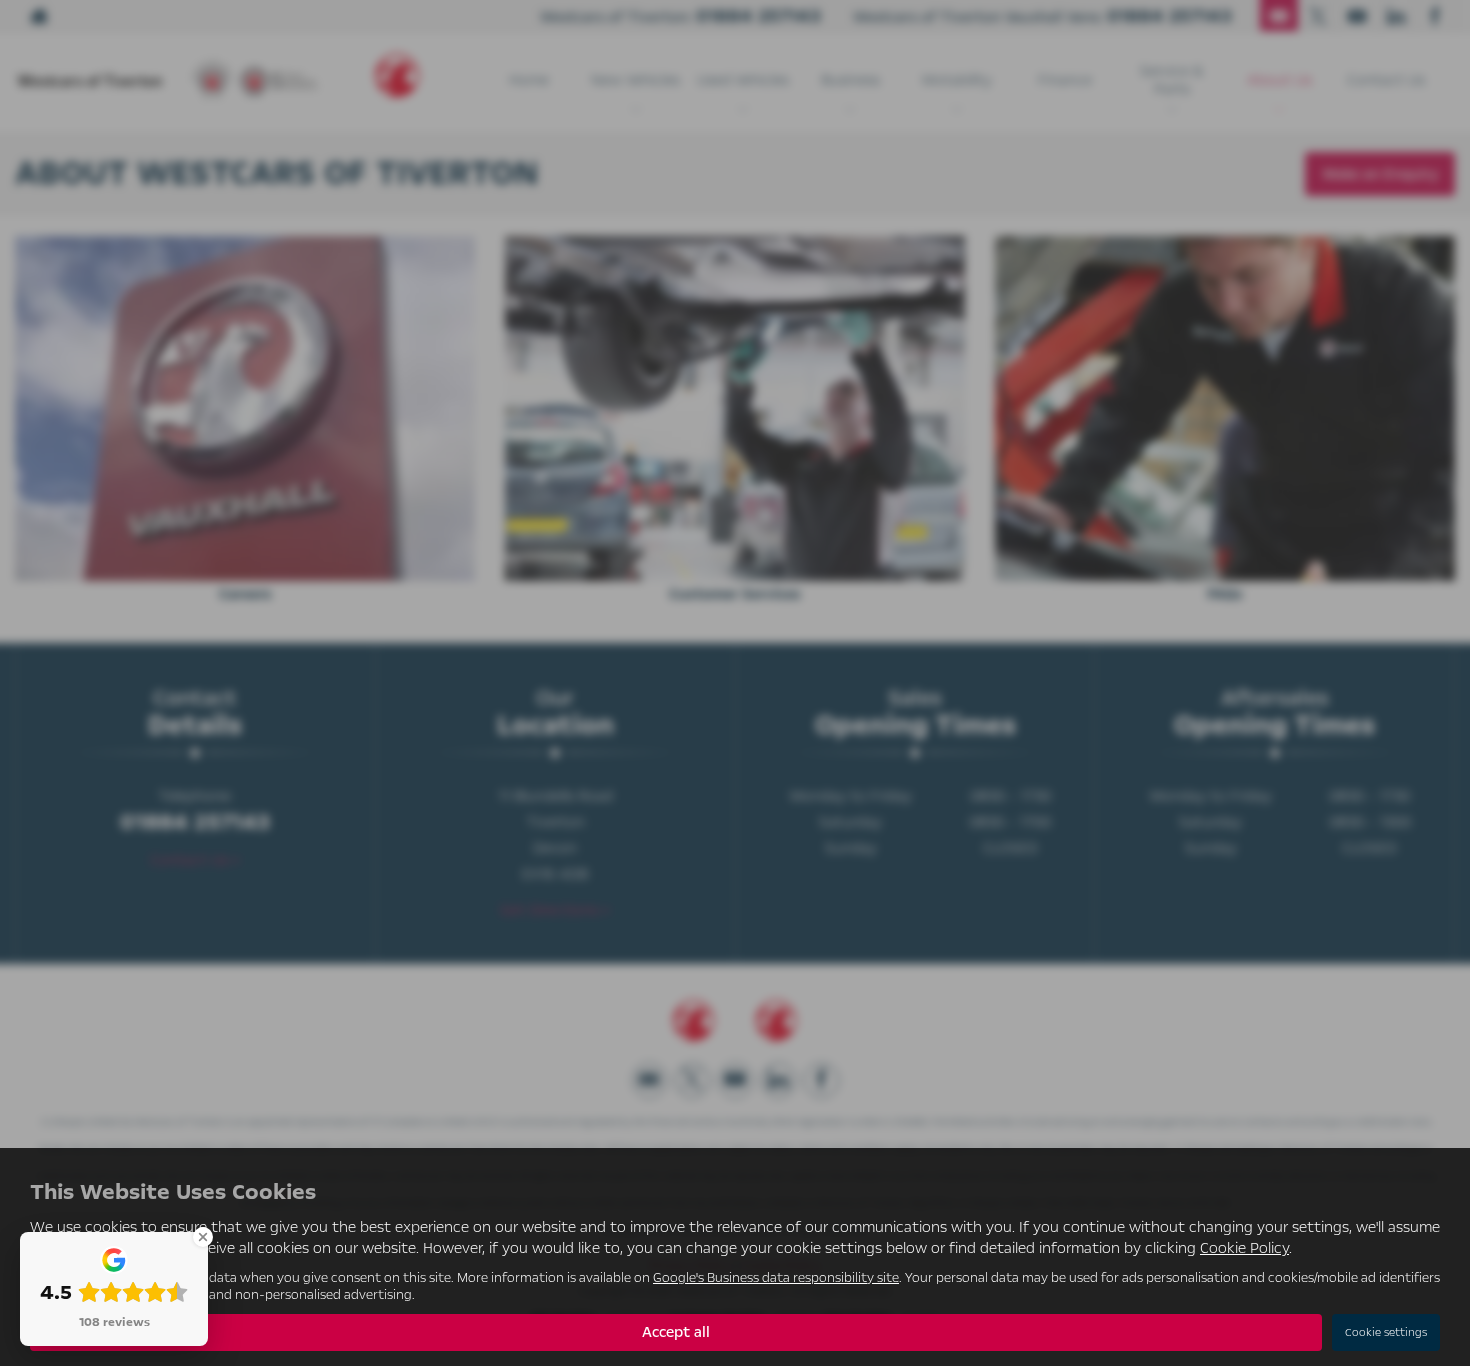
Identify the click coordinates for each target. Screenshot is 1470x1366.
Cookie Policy (1244, 1248)
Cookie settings (1386, 1332)
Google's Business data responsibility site (776, 1277)
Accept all (676, 1332)
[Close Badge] (203, 1237)
